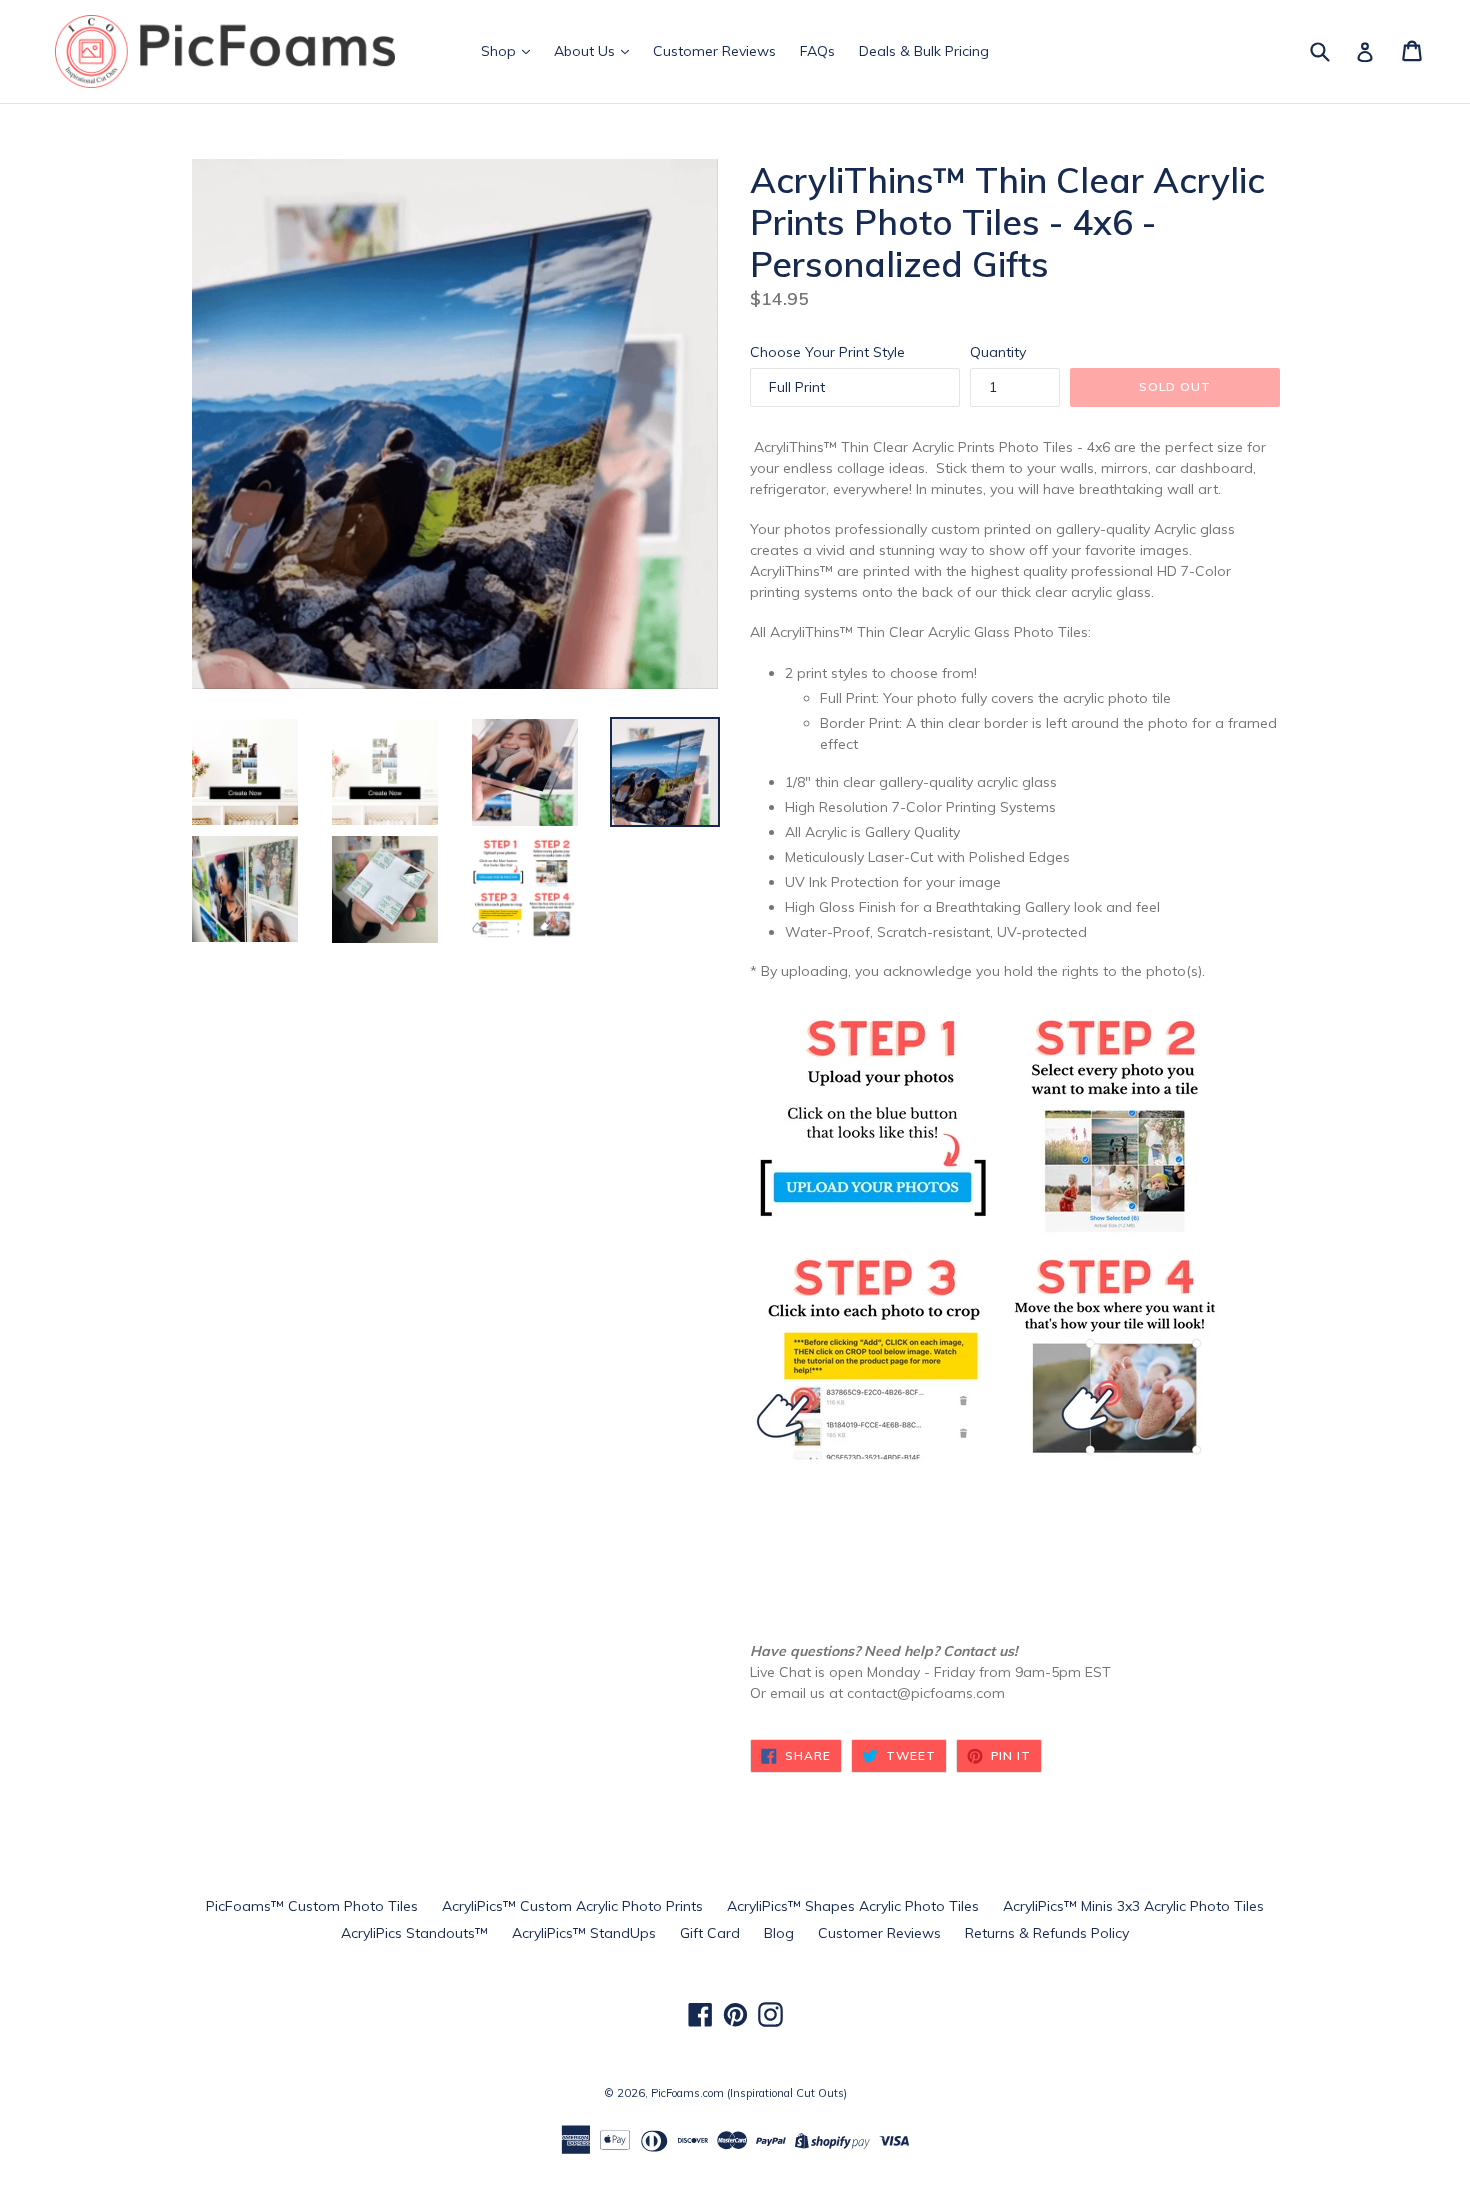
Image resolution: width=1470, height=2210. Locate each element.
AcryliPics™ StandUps (584, 1933)
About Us (586, 51)
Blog (779, 1933)
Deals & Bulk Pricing (924, 51)
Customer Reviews (714, 51)
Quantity (998, 352)
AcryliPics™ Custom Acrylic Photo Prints (572, 1906)
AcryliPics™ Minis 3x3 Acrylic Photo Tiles (1133, 1906)
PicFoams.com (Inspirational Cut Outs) (749, 2093)
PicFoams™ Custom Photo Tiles (312, 1906)
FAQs (817, 51)
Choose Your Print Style (827, 352)
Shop (500, 51)
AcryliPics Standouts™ (414, 1933)
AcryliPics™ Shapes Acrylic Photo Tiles (853, 1906)
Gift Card (710, 1933)
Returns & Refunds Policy (1047, 1933)
